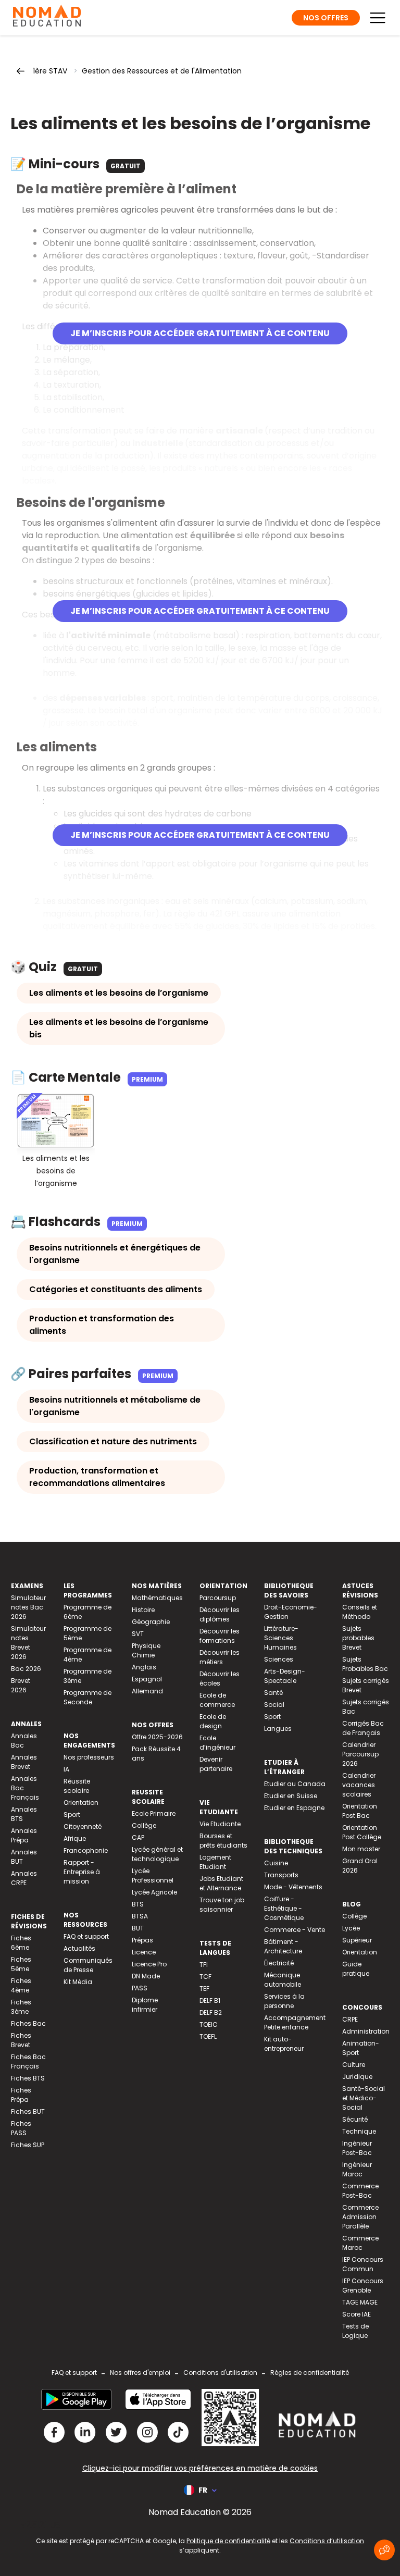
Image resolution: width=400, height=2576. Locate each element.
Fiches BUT (28, 2111)
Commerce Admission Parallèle (360, 2217)
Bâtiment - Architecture (283, 1946)
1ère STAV (50, 71)
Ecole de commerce (217, 1700)
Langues (278, 1729)
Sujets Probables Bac (365, 1664)
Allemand (147, 1691)
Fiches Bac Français (28, 2061)
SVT (138, 1634)
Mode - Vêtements (293, 1887)
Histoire (143, 1610)
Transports (281, 1875)
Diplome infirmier (145, 2005)
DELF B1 (210, 2001)
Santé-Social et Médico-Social (364, 2098)
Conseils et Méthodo (360, 1612)
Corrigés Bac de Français (363, 1728)
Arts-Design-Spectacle (285, 1676)
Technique (359, 2131)
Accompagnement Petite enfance (295, 2022)
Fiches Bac (28, 2023)
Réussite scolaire (77, 1786)
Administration (366, 2031)
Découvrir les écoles (220, 1679)
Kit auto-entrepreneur (284, 2044)
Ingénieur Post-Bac (357, 2148)
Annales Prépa (24, 1835)
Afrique (75, 1838)
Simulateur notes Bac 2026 (28, 1607)
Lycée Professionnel (153, 1875)
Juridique (357, 2077)
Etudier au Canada (295, 1784)
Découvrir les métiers (220, 1657)
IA (66, 1769)
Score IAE (357, 2314)
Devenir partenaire (216, 1764)
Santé (273, 1693)
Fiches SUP (28, 2145)
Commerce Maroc (360, 2243)
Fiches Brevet (21, 2040)
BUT (138, 1928)
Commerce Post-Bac (360, 2191)
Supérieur (357, 1940)
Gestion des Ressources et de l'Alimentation (162, 71)
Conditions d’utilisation (327, 2541)
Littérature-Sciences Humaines (281, 1638)
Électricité (279, 1963)
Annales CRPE (24, 1878)
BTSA (140, 1916)
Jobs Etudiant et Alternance (221, 1883)
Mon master (361, 1849)
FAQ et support (86, 1936)
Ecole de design (213, 1721)
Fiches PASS (21, 2128)
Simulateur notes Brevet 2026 (28, 1643)
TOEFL (208, 2036)
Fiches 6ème (21, 1943)
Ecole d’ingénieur (217, 1743)
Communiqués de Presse (88, 1965)
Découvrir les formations (220, 1636)
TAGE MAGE (360, 2302)
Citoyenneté (83, 1826)
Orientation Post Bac (360, 1811)
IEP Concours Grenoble (363, 2286)
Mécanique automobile (283, 1980)
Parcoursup (218, 1598)
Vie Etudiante (220, 1824)
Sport (72, 1815)
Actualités (79, 1948)
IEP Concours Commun (363, 2264)
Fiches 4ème (21, 1985)
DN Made (146, 1976)
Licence (144, 1952)
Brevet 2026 (21, 1685)
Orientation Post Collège (362, 1832)
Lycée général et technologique (157, 1854)
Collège (144, 1825)
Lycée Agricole (154, 1892)
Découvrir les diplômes (220, 1614)
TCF (205, 1977)
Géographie (151, 1622)
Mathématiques (157, 1598)
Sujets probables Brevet (358, 1638)
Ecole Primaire (154, 1813)
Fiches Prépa (21, 2095)
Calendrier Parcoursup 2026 (360, 1754)
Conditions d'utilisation (220, 2373)
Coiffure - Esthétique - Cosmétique (284, 1908)
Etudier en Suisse (291, 1796)
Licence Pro (149, 1964)
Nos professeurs (89, 1757)
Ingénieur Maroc (357, 2169)
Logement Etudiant (215, 1862)
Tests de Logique (355, 2331)
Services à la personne (284, 2001)
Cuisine (276, 1863)
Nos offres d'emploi (140, 2373)
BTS (138, 1904)
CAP (138, 1837)
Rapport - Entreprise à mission (82, 1872)
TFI (204, 1965)
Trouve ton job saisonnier (222, 1905)
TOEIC (209, 2024)
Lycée (351, 1928)
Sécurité (355, 2119)
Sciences (279, 1659)
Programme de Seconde (87, 1697)
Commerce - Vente (295, 1930)
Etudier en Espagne (294, 1808)
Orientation (81, 1803)
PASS (140, 1988)
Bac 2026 (26, 1669)
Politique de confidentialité (228, 2541)
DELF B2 (211, 2012)
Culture (354, 2065)
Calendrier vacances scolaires (359, 1785)
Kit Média (78, 1982)
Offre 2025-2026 (157, 1737)
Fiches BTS (28, 2078)
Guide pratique (356, 1969)
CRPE (350, 2019)
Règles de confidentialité (310, 2373)
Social (274, 1705)
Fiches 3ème (21, 2007)
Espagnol (147, 1679)
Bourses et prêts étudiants (223, 1841)
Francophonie (86, 1850)
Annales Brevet (24, 1762)
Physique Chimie (146, 1650)
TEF (204, 1989)
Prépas (142, 1940)
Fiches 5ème (21, 1964)
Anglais (144, 1667)
